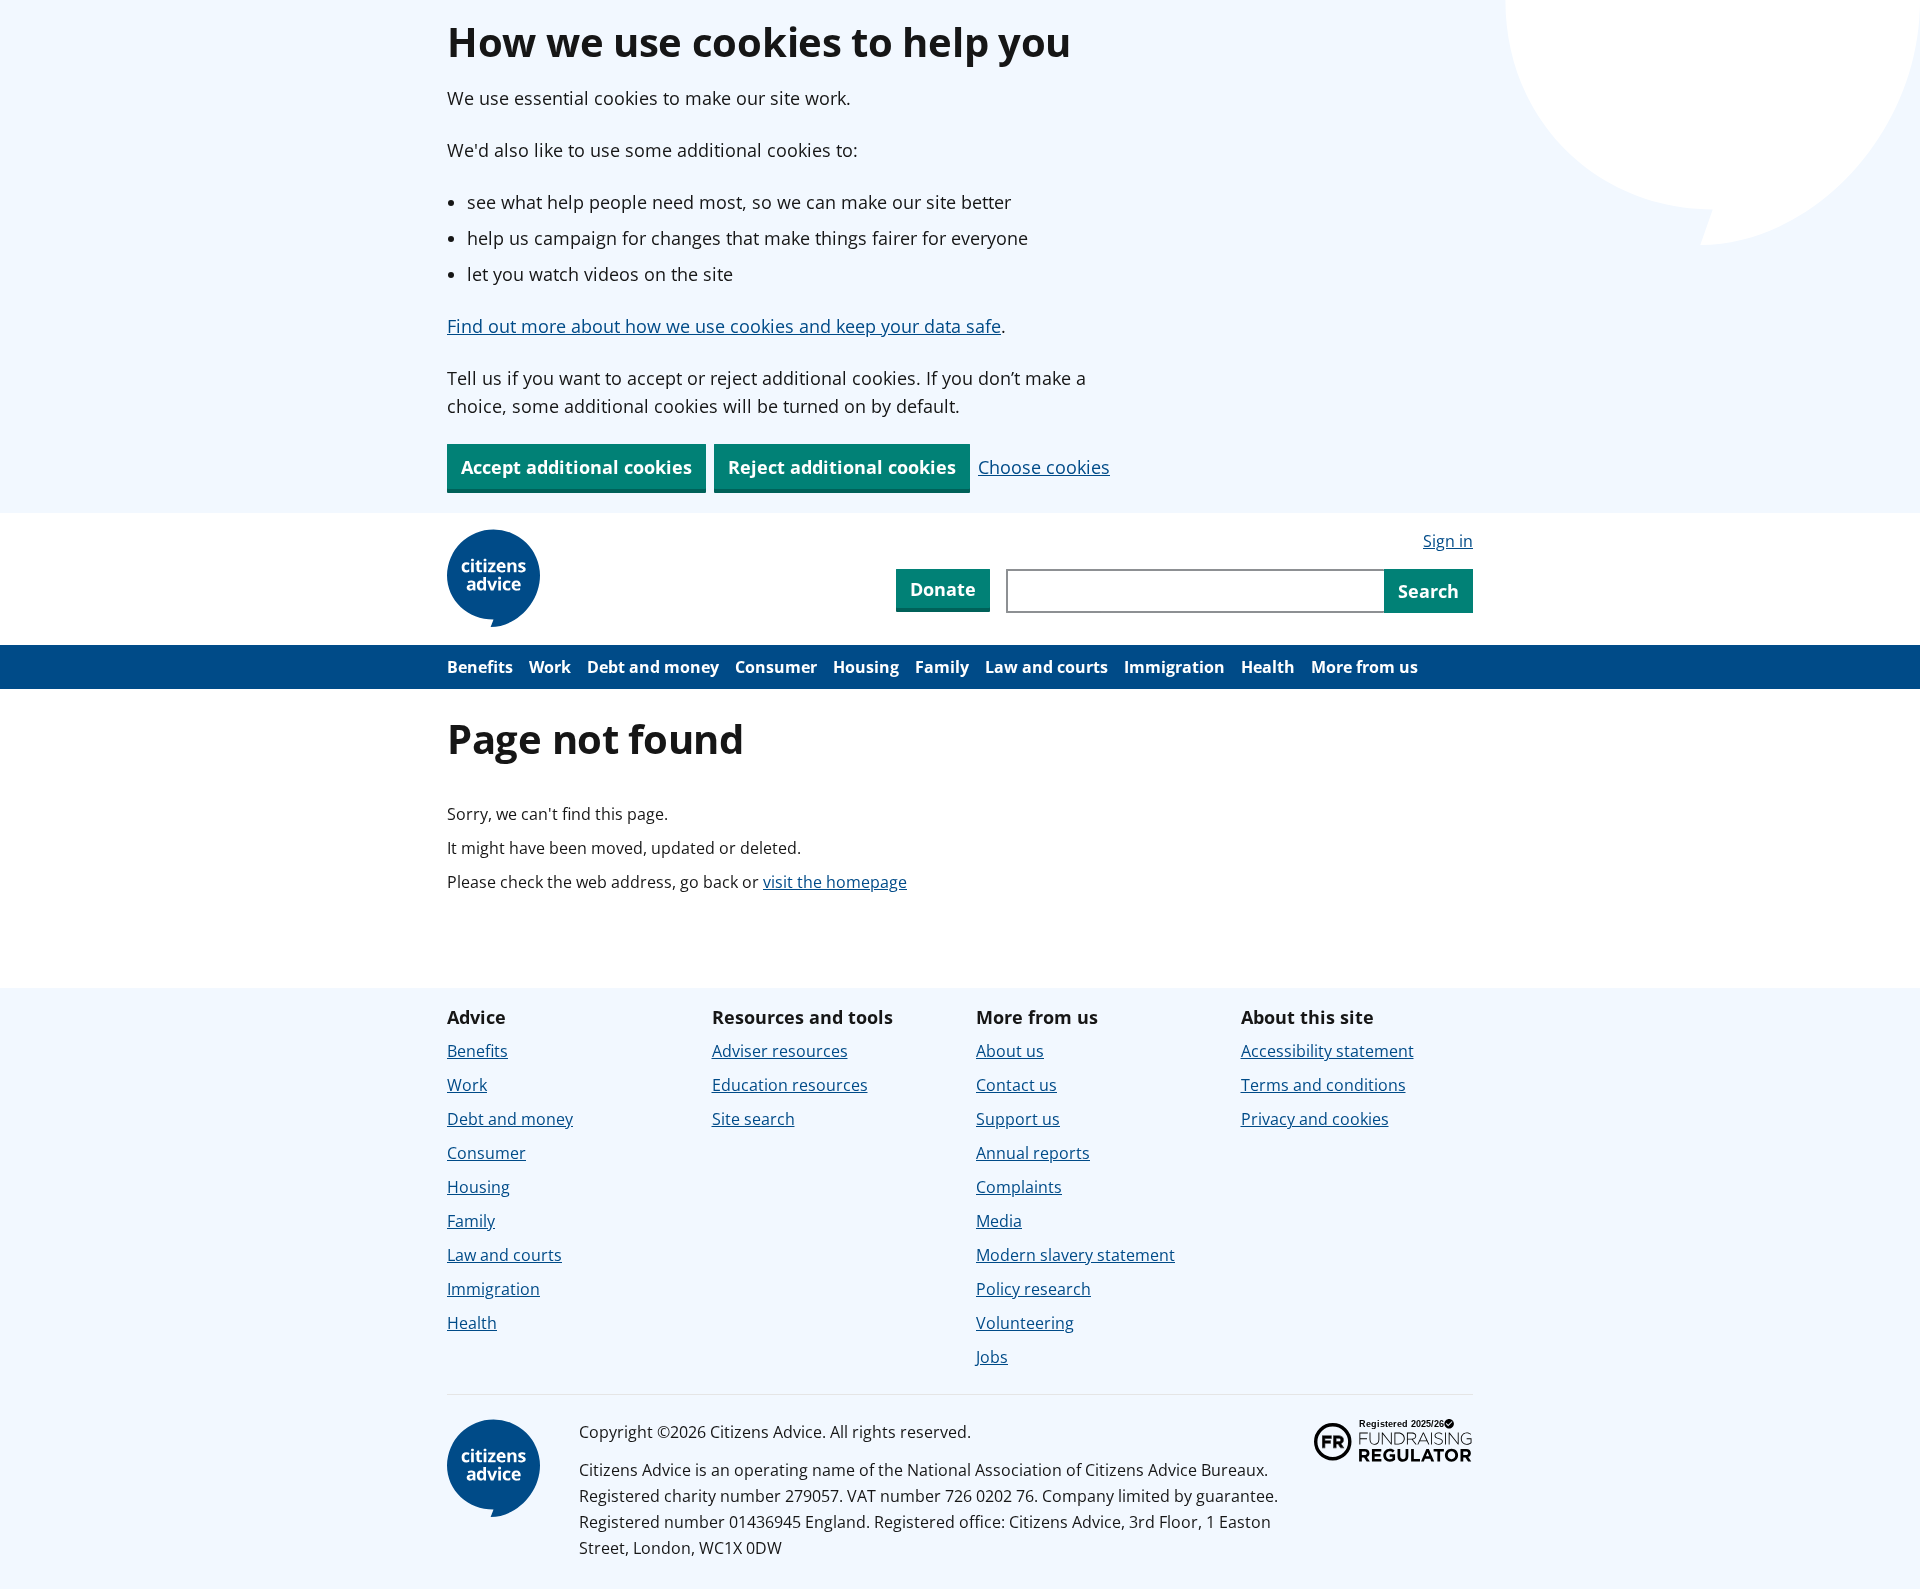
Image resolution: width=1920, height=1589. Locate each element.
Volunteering (1025, 1323)
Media (999, 1221)
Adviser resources (780, 1051)
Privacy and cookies (1315, 1119)
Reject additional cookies (842, 467)
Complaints (1019, 1187)
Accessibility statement (1327, 1051)
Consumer (776, 667)
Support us (1018, 1119)
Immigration (1174, 667)
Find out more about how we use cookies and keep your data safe (724, 326)
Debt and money (653, 667)
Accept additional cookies (576, 467)
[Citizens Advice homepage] (497, 1469)
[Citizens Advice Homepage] (497, 579)
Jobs (992, 1357)
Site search (753, 1119)
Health (1268, 667)
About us (1010, 1051)
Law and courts (1046, 667)
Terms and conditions (1323, 1085)
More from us (1364, 667)
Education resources (790, 1085)
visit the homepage (835, 882)
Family (942, 667)
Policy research (1033, 1289)
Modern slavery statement (1075, 1255)
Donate (943, 589)
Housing (866, 667)
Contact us (1016, 1085)
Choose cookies (1044, 467)
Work (550, 667)
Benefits (480, 667)
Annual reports (1033, 1153)
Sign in (1448, 541)
